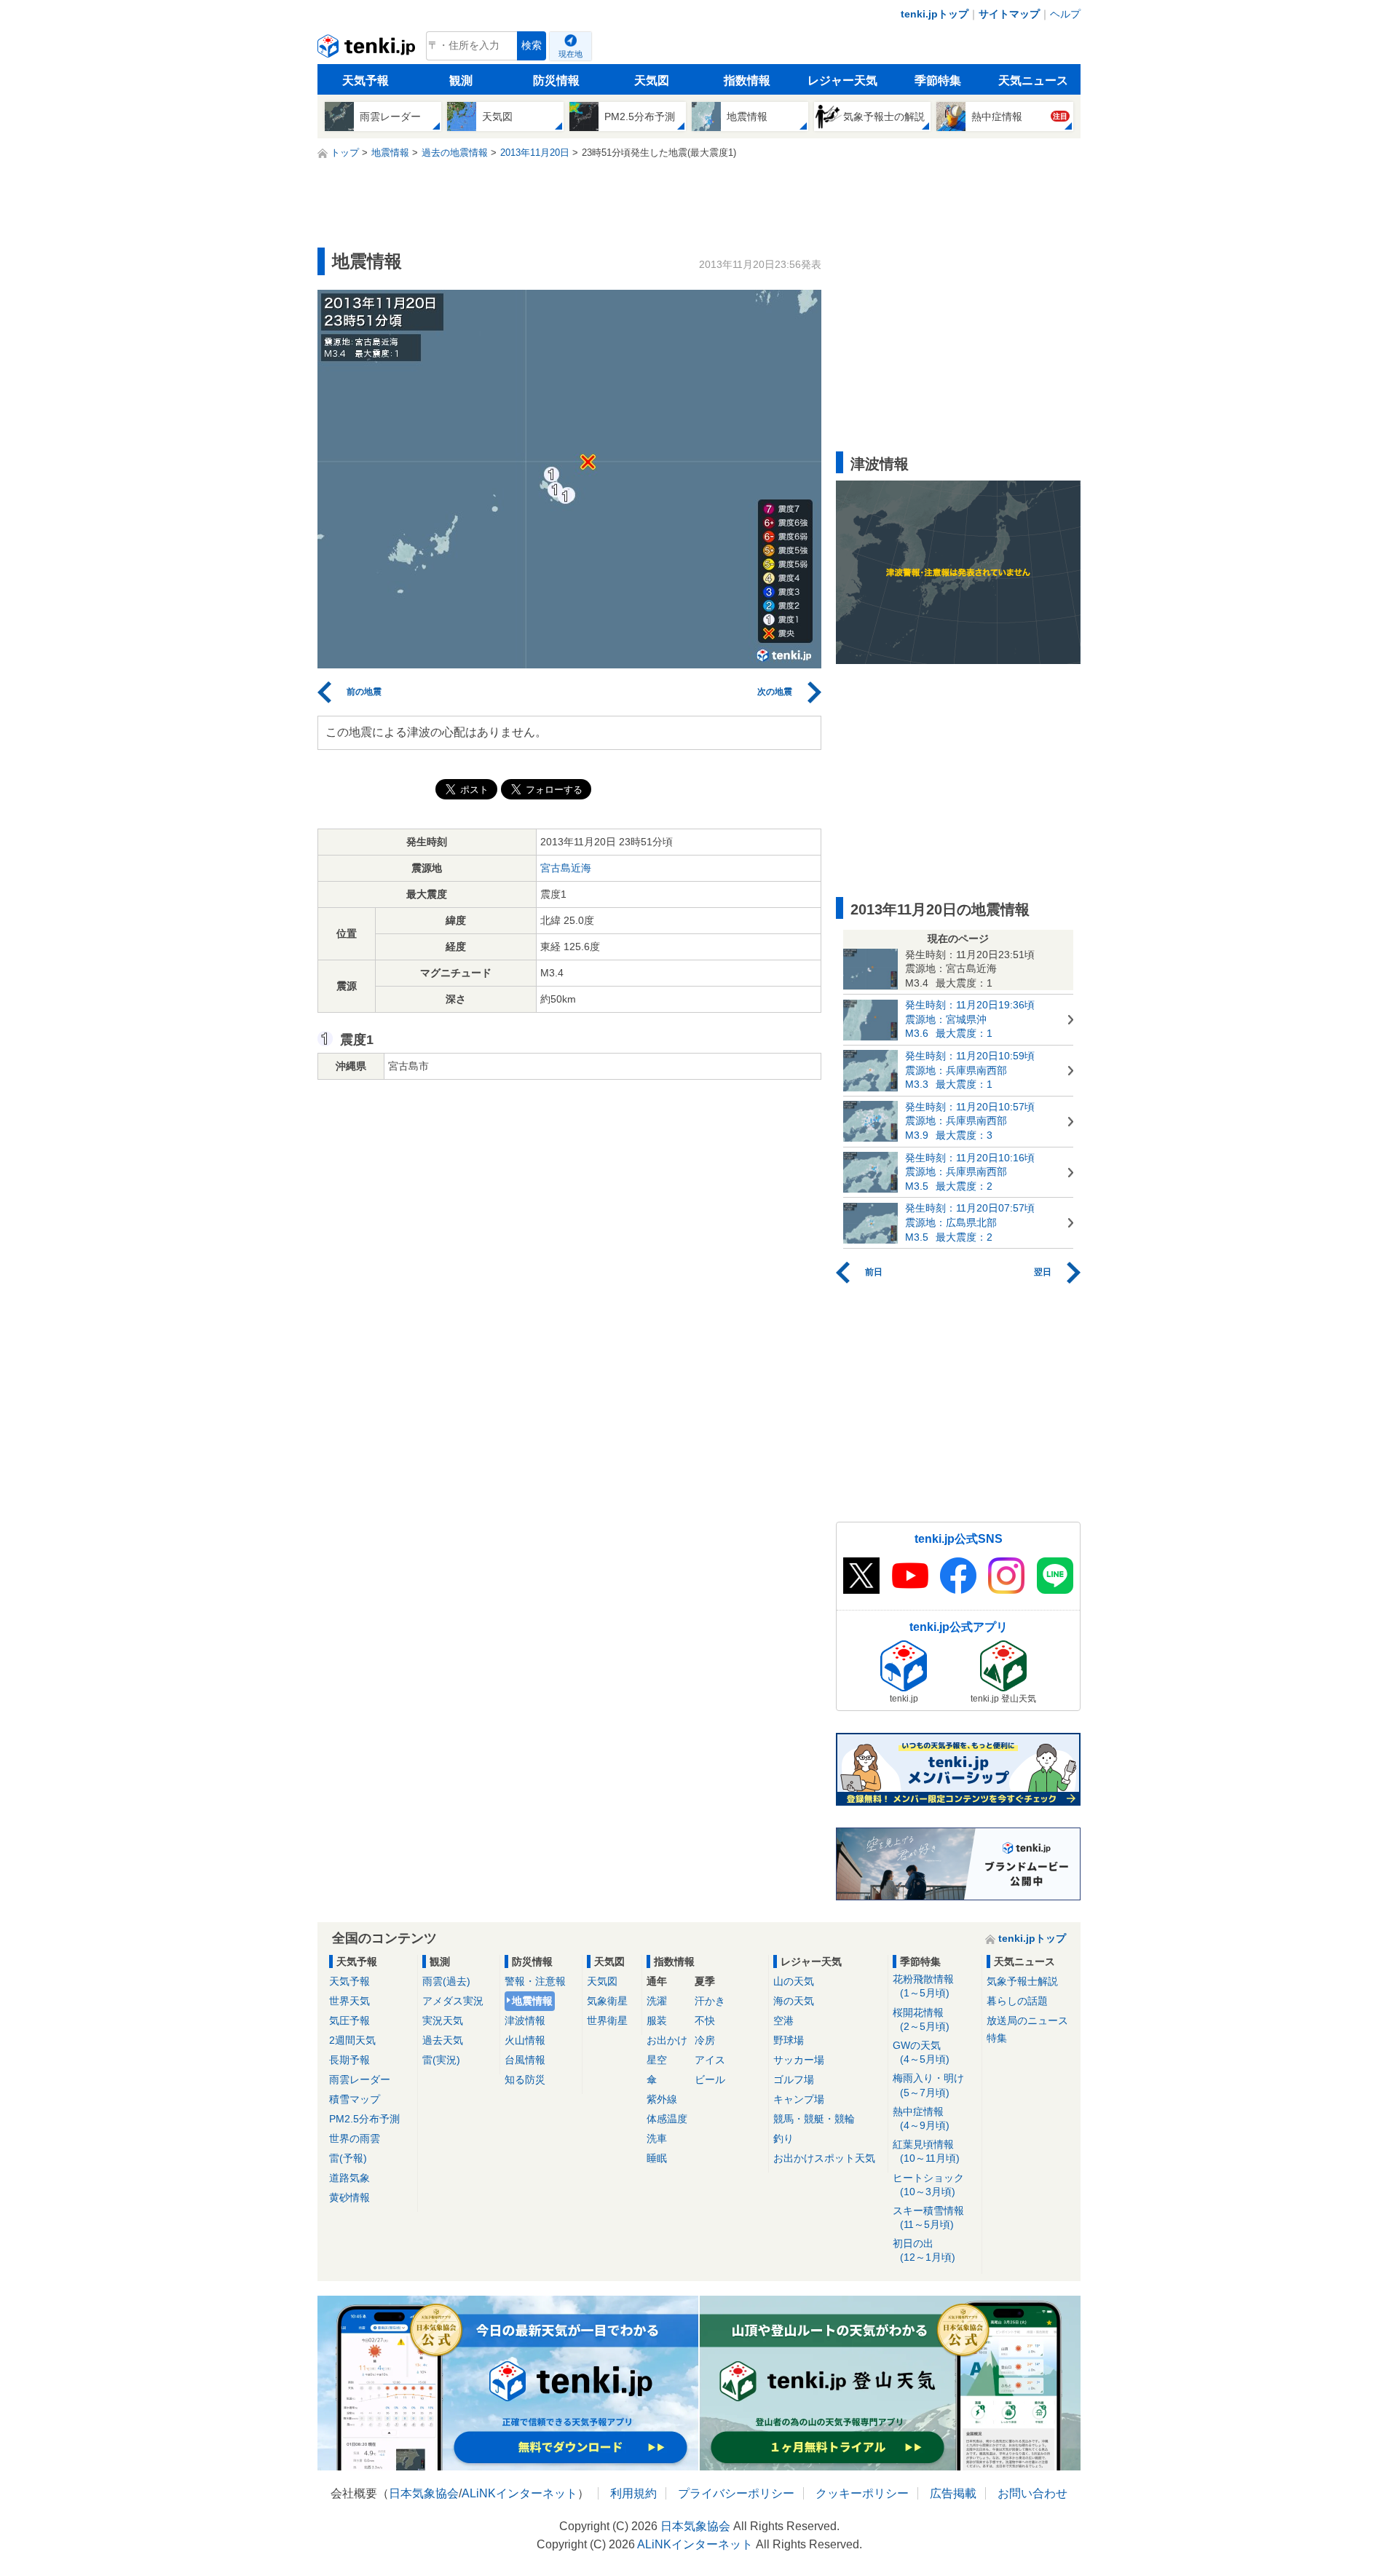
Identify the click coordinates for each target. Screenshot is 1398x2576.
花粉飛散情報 (923, 1986)
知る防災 (525, 2079)
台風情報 (525, 2060)
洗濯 (657, 2001)
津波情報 (525, 2020)
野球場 (789, 2040)
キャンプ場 (799, 2099)
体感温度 (667, 2119)
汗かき (710, 2001)
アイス (710, 2060)
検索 (532, 46)
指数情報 (747, 80)
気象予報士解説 (1022, 1981)
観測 (461, 80)
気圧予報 (349, 2020)
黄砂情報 (349, 2197)
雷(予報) (348, 2158)
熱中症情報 (921, 2118)
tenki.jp (368, 50)
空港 (783, 2020)
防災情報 (556, 80)
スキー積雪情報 (928, 2217)
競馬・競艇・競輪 (814, 2119)
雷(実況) (441, 2060)
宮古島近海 (566, 868)
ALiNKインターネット (520, 2493)
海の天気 (794, 2001)
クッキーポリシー (862, 2493)
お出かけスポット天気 (824, 2158)
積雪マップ (355, 2099)
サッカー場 (799, 2060)
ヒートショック (928, 2185)
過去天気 (443, 2040)
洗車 (657, 2138)
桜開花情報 (921, 2019)
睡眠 (657, 2158)
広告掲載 (953, 2493)
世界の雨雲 (355, 2138)
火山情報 (525, 2040)
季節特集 (938, 80)
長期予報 (349, 2060)
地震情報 (532, 2001)
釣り (783, 2138)
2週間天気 (352, 2040)
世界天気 (349, 2001)
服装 (657, 2020)
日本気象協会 (424, 2493)
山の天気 (794, 1981)
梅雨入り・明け (928, 2085)
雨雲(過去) (446, 1981)
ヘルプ (1065, 14)
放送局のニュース (1027, 2020)
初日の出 (924, 2250)
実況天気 (443, 2020)
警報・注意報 (535, 1981)
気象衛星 (607, 2001)
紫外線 (662, 2099)
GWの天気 (921, 2052)
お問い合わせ (1032, 2493)
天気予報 (366, 80)
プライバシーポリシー (736, 2493)
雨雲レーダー (360, 2079)
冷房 (705, 2040)
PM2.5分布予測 (364, 2119)
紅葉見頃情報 (926, 2151)
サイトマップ (1009, 14)
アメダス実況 (453, 2001)
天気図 (652, 80)
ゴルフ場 (794, 2079)
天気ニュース (1033, 80)
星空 (657, 2060)
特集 (997, 2038)
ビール (710, 2079)
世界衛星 (607, 2020)
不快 (705, 2020)
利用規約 (633, 2493)
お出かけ (667, 2040)
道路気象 (349, 2178)
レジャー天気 (842, 80)
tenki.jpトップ (935, 14)
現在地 (570, 54)
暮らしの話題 (1017, 2001)
